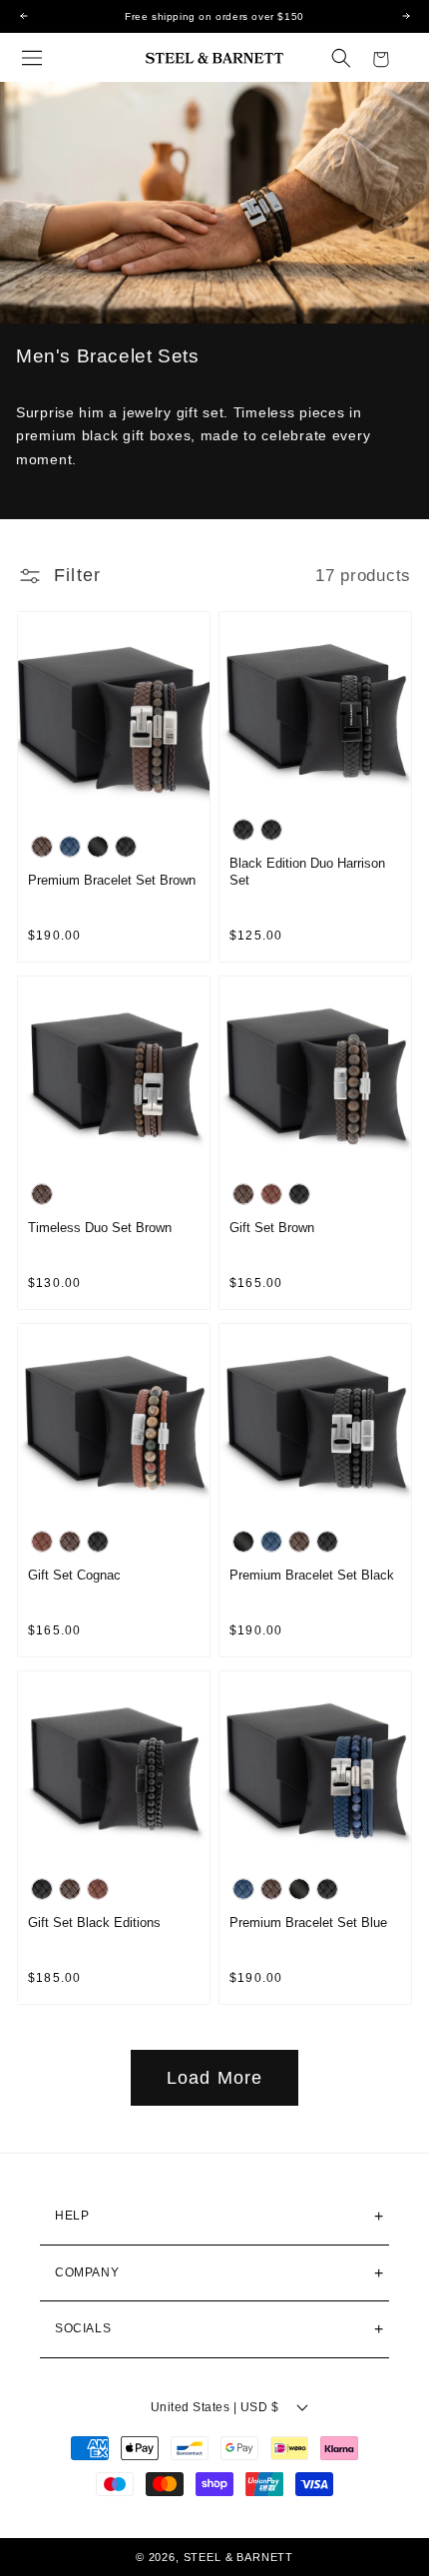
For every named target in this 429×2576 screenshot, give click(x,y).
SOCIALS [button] (83, 2328)
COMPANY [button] (87, 2272)
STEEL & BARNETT (239, 2557)
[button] (32, 58)
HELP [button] (72, 2216)
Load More (215, 2078)
